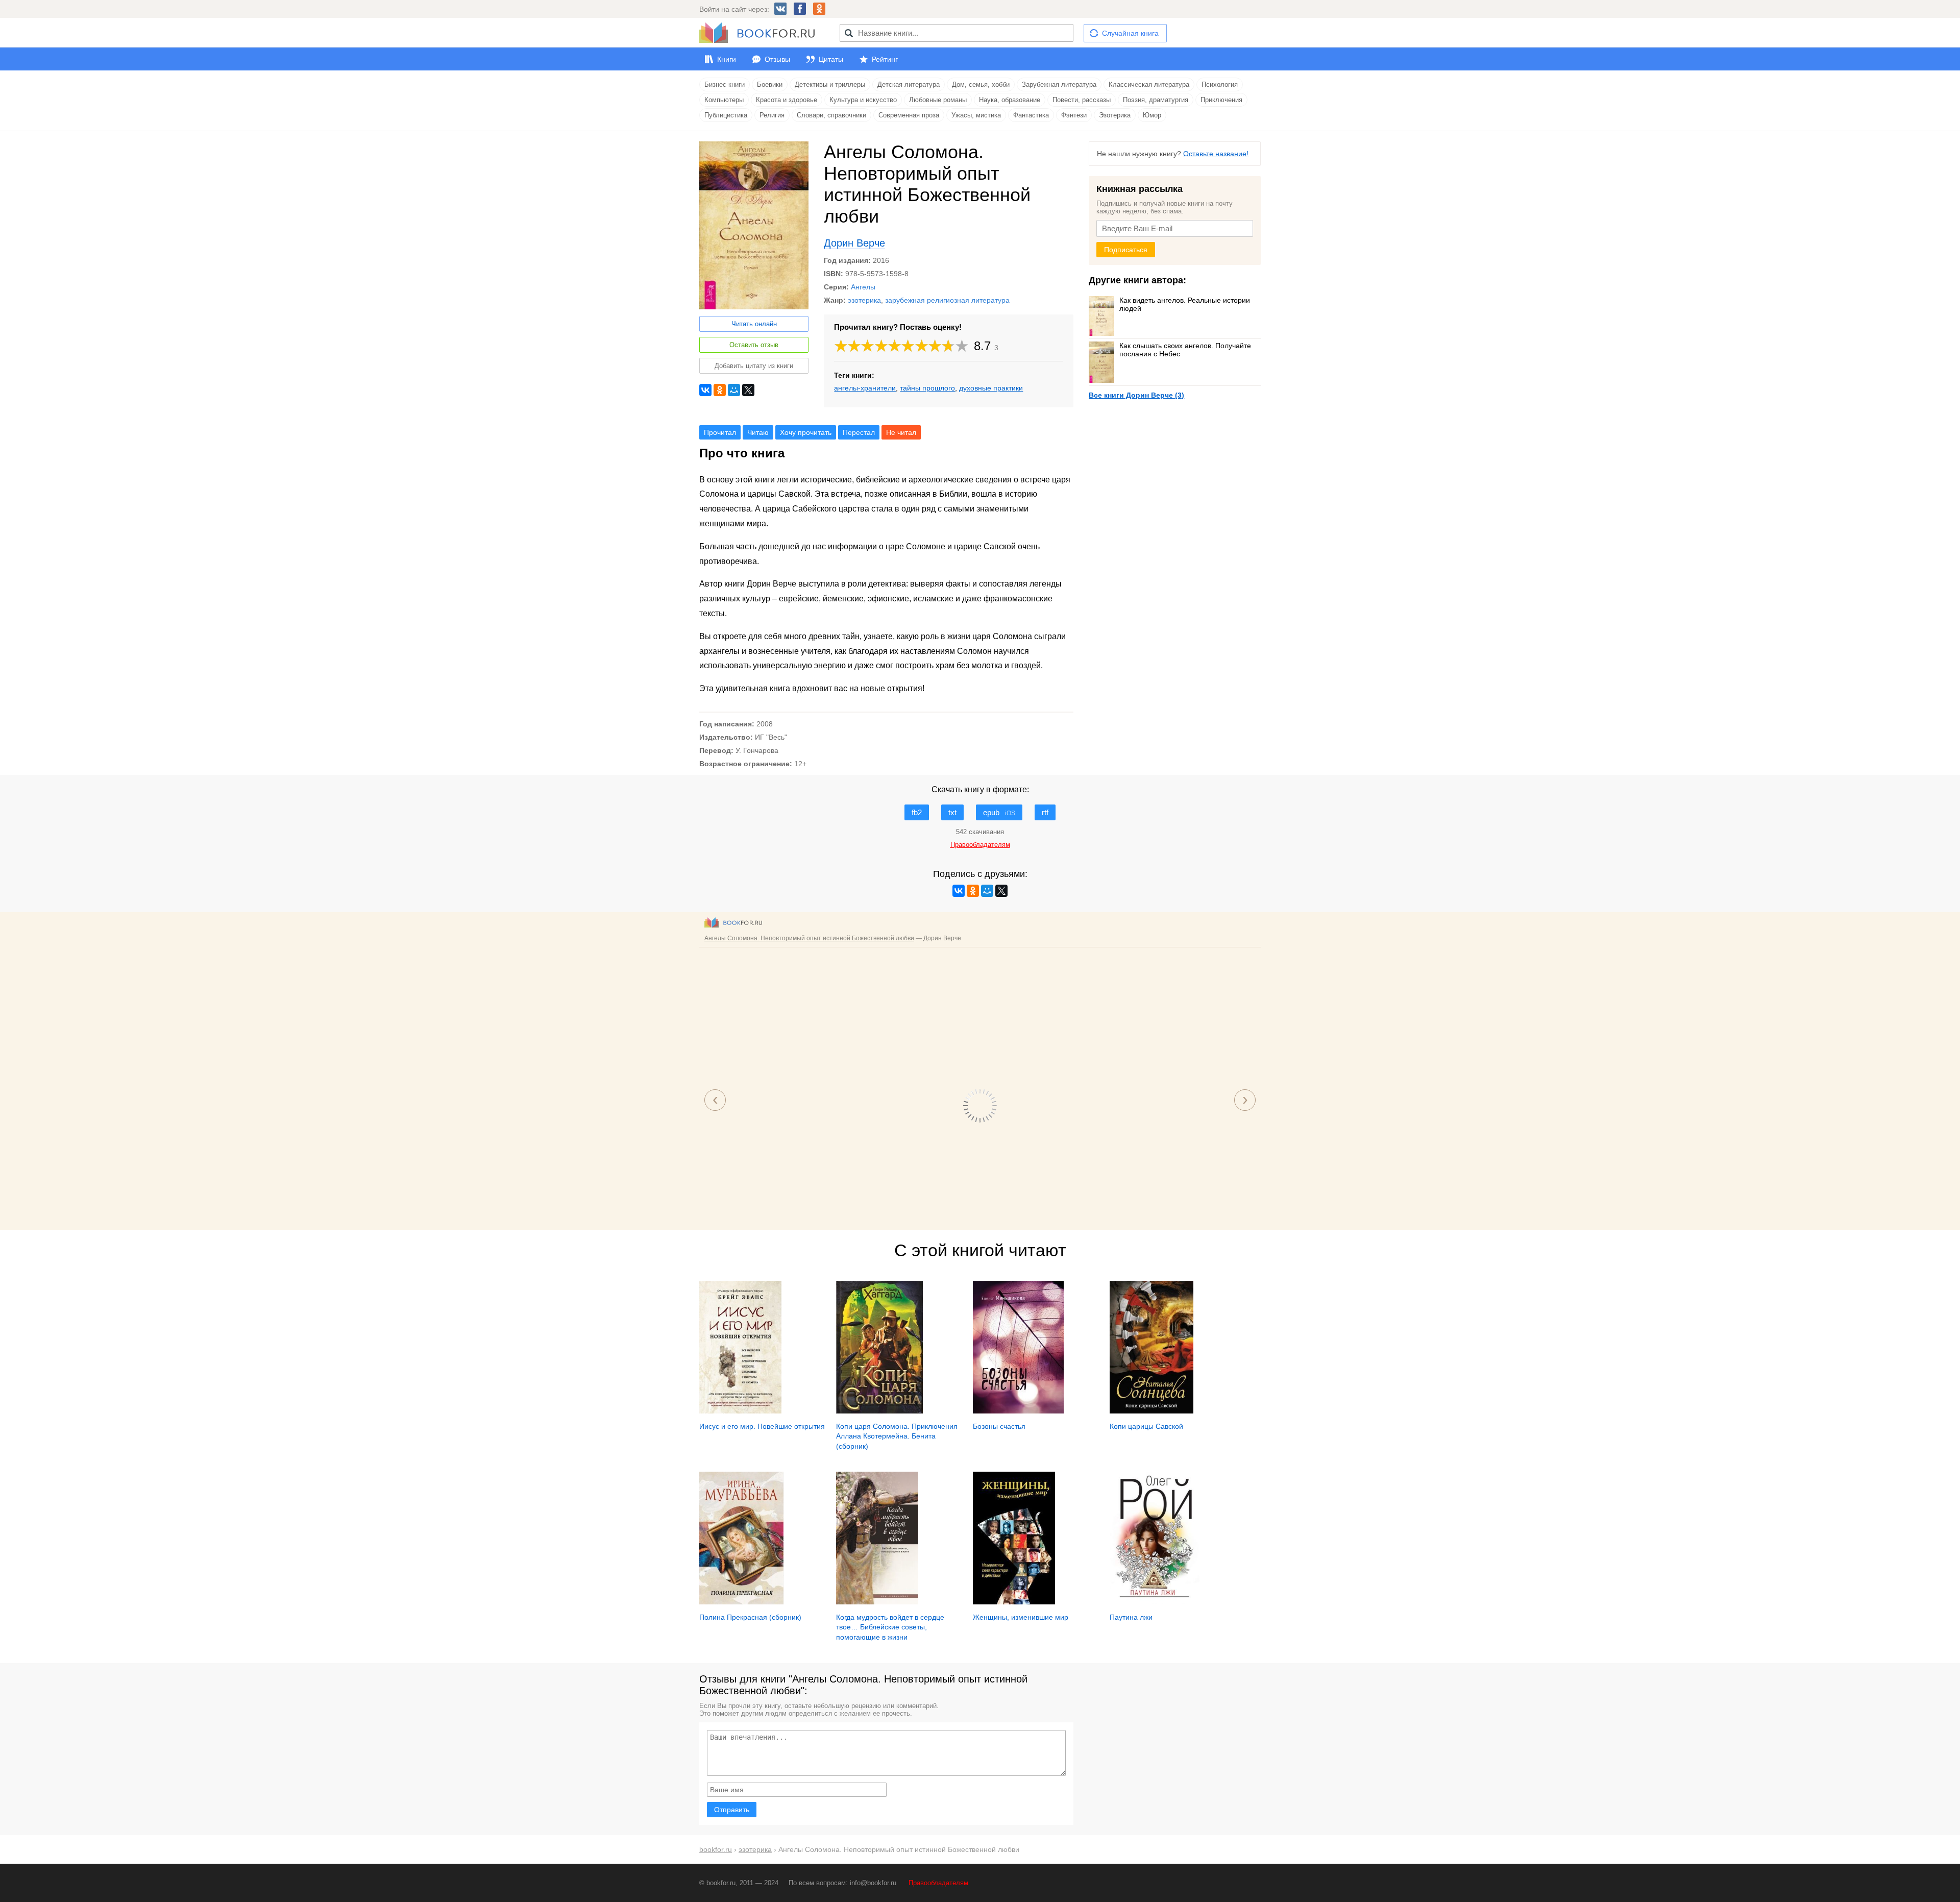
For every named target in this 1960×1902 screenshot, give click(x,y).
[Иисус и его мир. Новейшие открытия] (740, 1411)
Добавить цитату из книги (754, 366)
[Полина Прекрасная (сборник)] (741, 1602)
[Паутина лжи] (1155, 1602)
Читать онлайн (754, 324)
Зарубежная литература (1059, 84)
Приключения (1221, 100)
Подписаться (1126, 250)
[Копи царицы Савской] (1151, 1411)
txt (952, 812)
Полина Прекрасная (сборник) (750, 1617)
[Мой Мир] (734, 390)
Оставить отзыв (754, 345)
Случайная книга (1130, 33)
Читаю (758, 432)
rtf (1045, 812)
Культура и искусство (863, 100)
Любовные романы (938, 100)
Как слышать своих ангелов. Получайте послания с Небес (1185, 350)
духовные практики (991, 388)
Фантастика (1031, 115)
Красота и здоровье (787, 100)
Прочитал (720, 432)
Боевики (770, 84)
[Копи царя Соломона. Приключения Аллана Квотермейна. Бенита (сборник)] (879, 1411)
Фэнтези (1074, 115)
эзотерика (864, 300)
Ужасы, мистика (976, 115)
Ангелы (863, 287)
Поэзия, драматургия (1156, 100)
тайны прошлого (927, 388)
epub (999, 812)
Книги (727, 59)
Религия (772, 115)
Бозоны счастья (999, 1426)
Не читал (901, 432)
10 (962, 346)
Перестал (859, 432)
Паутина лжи (1131, 1617)
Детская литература (909, 84)
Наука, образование (1010, 100)
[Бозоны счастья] (1018, 1411)
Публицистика (726, 115)
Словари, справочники (831, 115)
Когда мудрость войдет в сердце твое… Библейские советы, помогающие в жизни (890, 1627)
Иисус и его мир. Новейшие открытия (762, 1426)
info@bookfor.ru (873, 1883)
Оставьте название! (1216, 154)
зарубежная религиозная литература (947, 300)
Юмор (1152, 115)
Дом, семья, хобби (981, 84)
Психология (1220, 84)
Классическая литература (1149, 84)
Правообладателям (938, 1883)
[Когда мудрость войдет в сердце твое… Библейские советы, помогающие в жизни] (877, 1602)
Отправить (732, 1810)
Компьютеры (724, 100)
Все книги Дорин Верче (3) (1136, 395)
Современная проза (909, 115)
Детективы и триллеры (830, 84)
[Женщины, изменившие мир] (1014, 1602)
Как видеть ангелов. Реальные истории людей (1185, 304)
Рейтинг (885, 59)
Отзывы (777, 59)
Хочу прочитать (806, 432)
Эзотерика (1115, 115)
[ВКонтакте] (705, 390)
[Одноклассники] (720, 390)
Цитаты (831, 59)
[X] (748, 390)
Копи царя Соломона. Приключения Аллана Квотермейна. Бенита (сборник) (897, 1436)
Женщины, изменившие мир (1021, 1617)
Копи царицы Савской (1146, 1426)
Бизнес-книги (725, 84)
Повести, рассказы (1082, 100)
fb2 (917, 812)
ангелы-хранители (865, 388)
